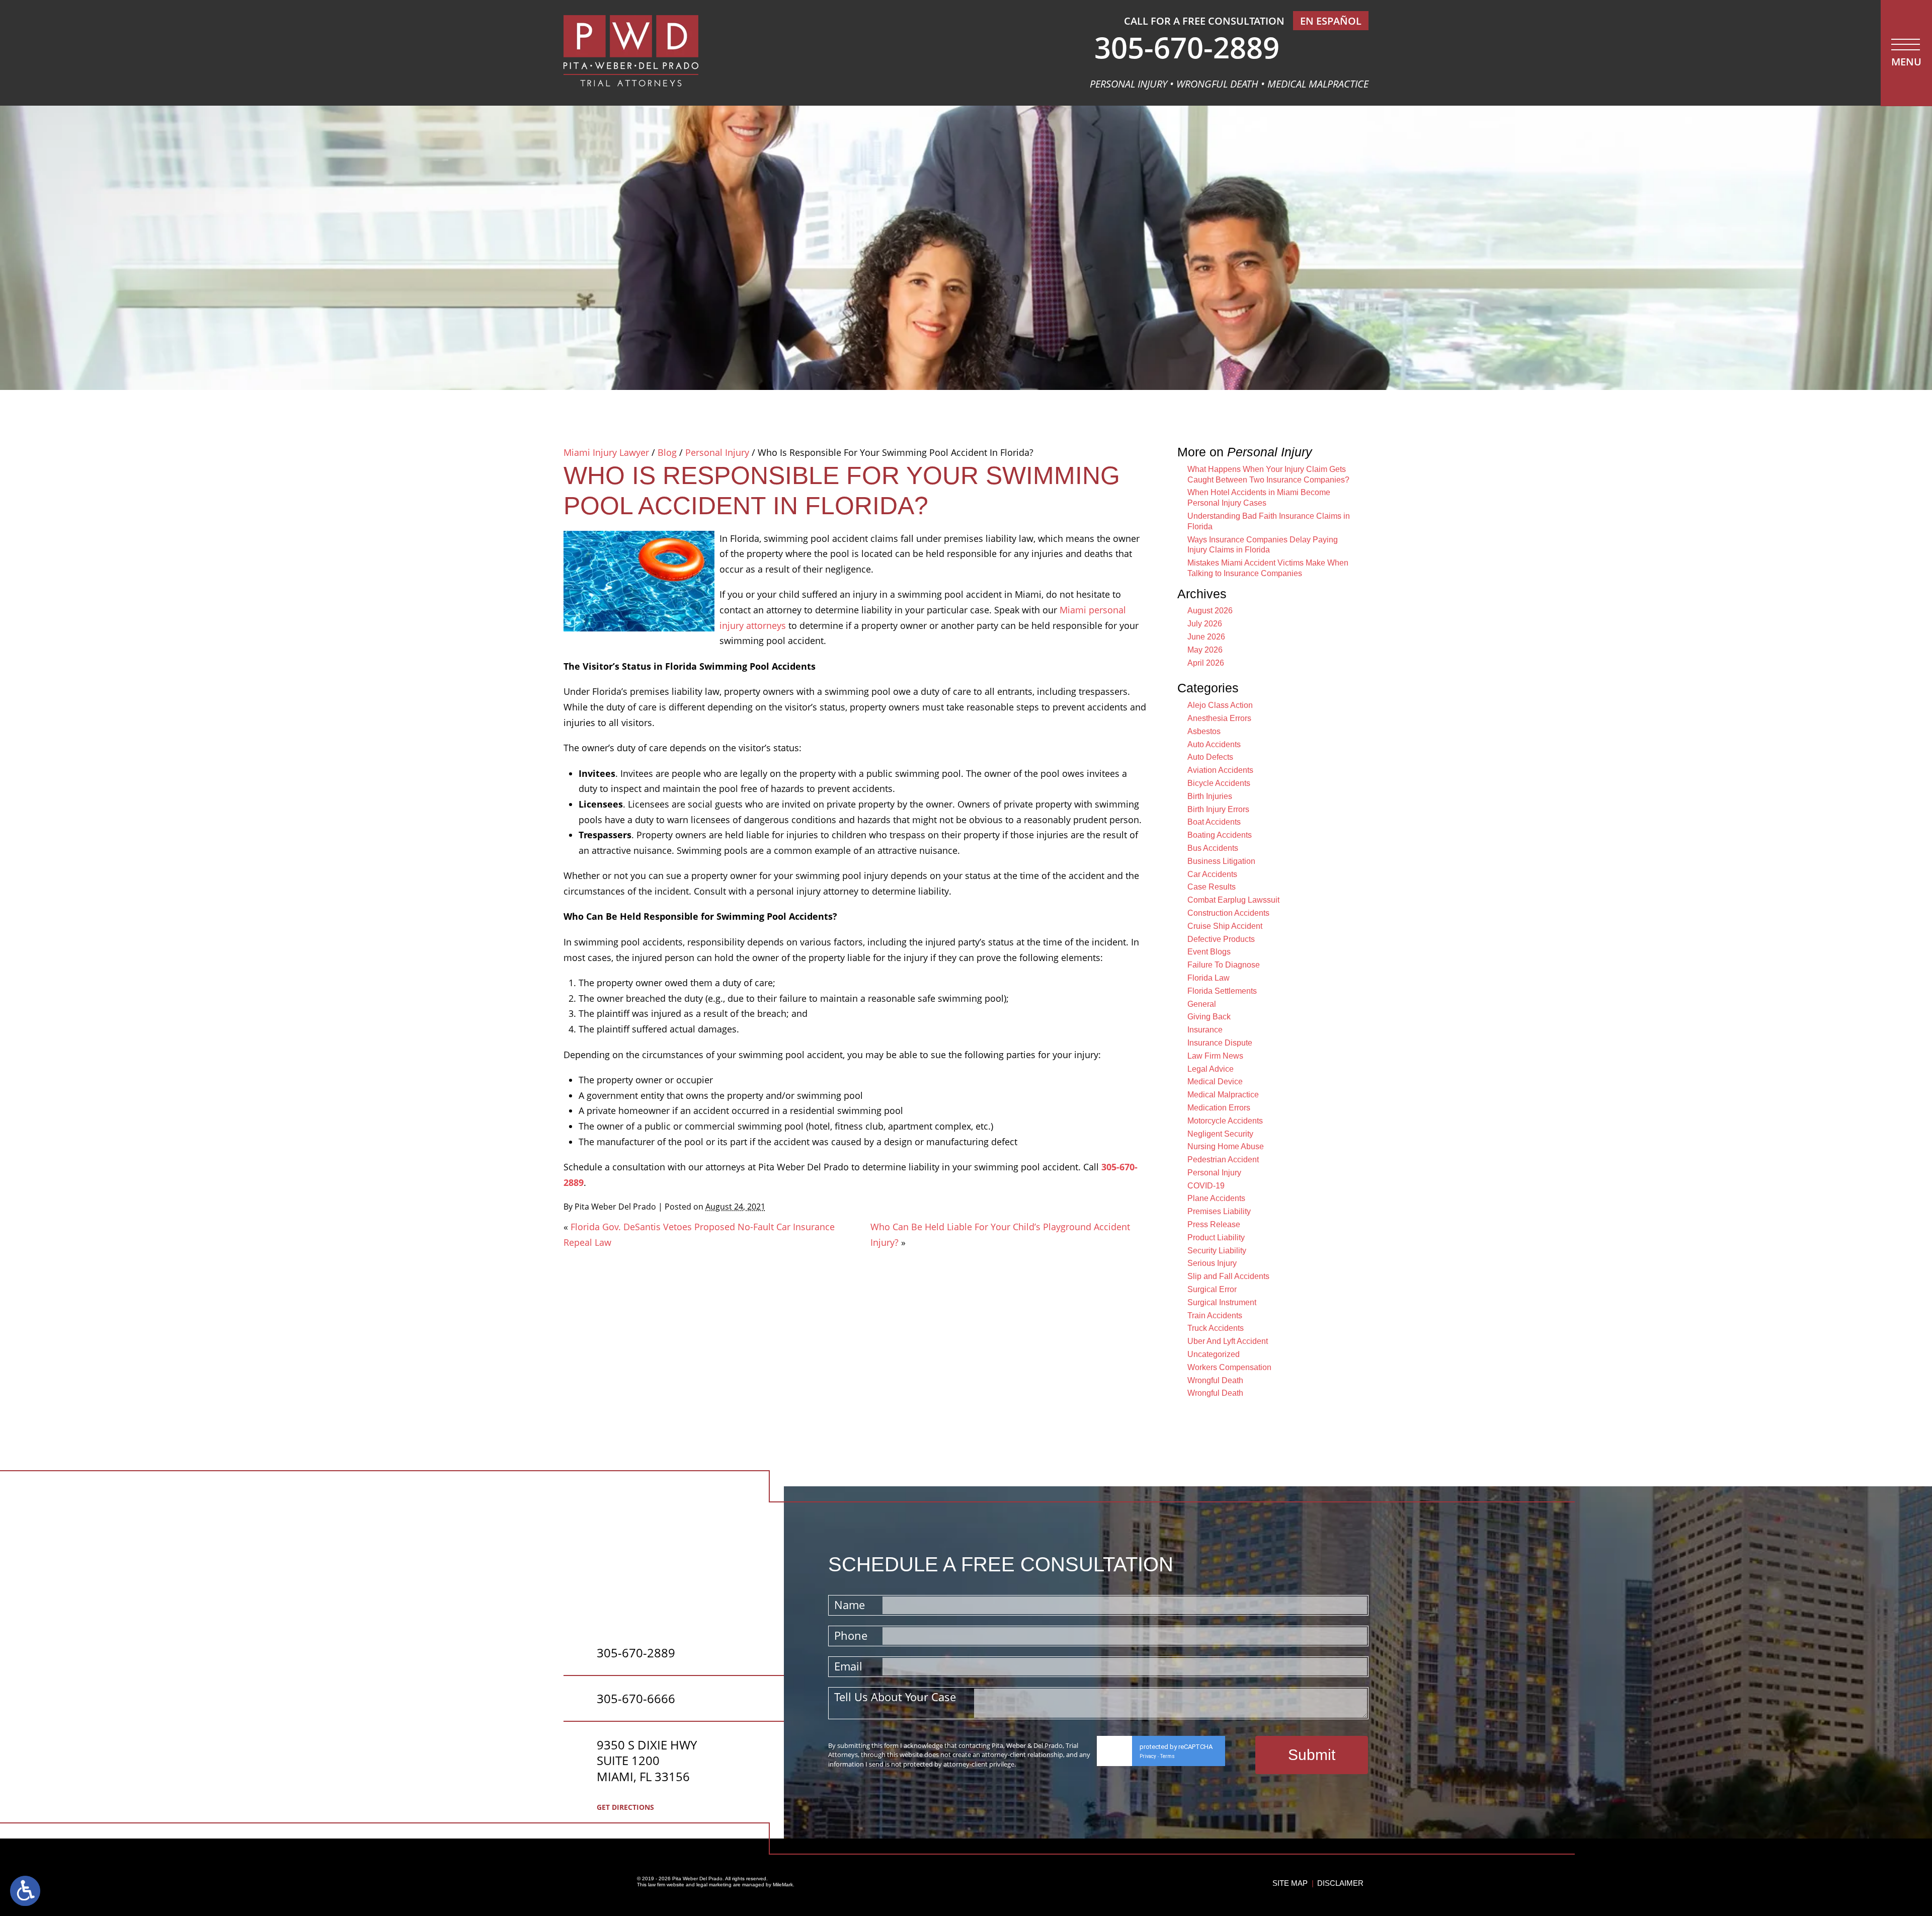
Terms (1168, 1756)
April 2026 (1206, 663)
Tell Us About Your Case (895, 1697)
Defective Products (1221, 939)
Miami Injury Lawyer (606, 452)
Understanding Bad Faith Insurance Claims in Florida (1269, 521)
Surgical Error (1212, 1289)
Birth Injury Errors (1218, 809)
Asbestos (1204, 731)
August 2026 (1210, 611)
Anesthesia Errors (1219, 718)
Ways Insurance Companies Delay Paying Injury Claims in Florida (1263, 545)
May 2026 (1205, 650)
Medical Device (1215, 1082)
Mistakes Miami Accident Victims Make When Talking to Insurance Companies (1268, 568)
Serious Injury (1212, 1263)
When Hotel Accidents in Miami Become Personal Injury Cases (1259, 498)
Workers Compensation (1229, 1367)
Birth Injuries (1210, 796)
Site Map (1290, 1883)
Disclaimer (1340, 1883)
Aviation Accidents (1220, 770)
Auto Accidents (1214, 744)
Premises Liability (1219, 1211)
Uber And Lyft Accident (1228, 1341)
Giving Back (1209, 1017)
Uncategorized (1214, 1354)
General (1202, 1004)
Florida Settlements (1222, 991)
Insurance (1205, 1030)
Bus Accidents (1213, 848)
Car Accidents (1212, 874)
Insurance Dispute (1220, 1043)
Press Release (1214, 1224)
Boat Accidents (1214, 822)
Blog (667, 452)
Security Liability (1217, 1251)
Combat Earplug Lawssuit (1233, 900)
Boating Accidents (1220, 835)
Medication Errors (1219, 1108)
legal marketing (714, 1885)
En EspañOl (1331, 21)
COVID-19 (1206, 1186)
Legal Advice (1211, 1069)
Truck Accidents (1216, 1328)
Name (850, 1605)
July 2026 (1205, 624)
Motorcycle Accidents (1225, 1121)
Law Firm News (1215, 1056)
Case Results (1212, 887)
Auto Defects (1210, 757)
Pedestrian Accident (1223, 1160)
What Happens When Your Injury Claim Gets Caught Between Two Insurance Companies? (1268, 474)
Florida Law (1209, 978)
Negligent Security (1220, 1134)
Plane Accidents (1216, 1198)
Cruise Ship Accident (1225, 926)
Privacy (1148, 1756)
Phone (851, 1635)
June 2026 (1206, 637)
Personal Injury (717, 452)
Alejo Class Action (1220, 705)
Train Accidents (1215, 1315)
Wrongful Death (1215, 1380)
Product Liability (1216, 1238)
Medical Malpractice (1223, 1095)
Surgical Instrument (1222, 1302)
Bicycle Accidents (1219, 783)
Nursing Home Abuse (1226, 1146)
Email (848, 1666)
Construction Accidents (1228, 913)
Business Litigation (1221, 861)
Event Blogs (1209, 952)
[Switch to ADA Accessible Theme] (25, 1891)
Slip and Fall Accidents (1228, 1276)
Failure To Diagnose (1224, 965)
